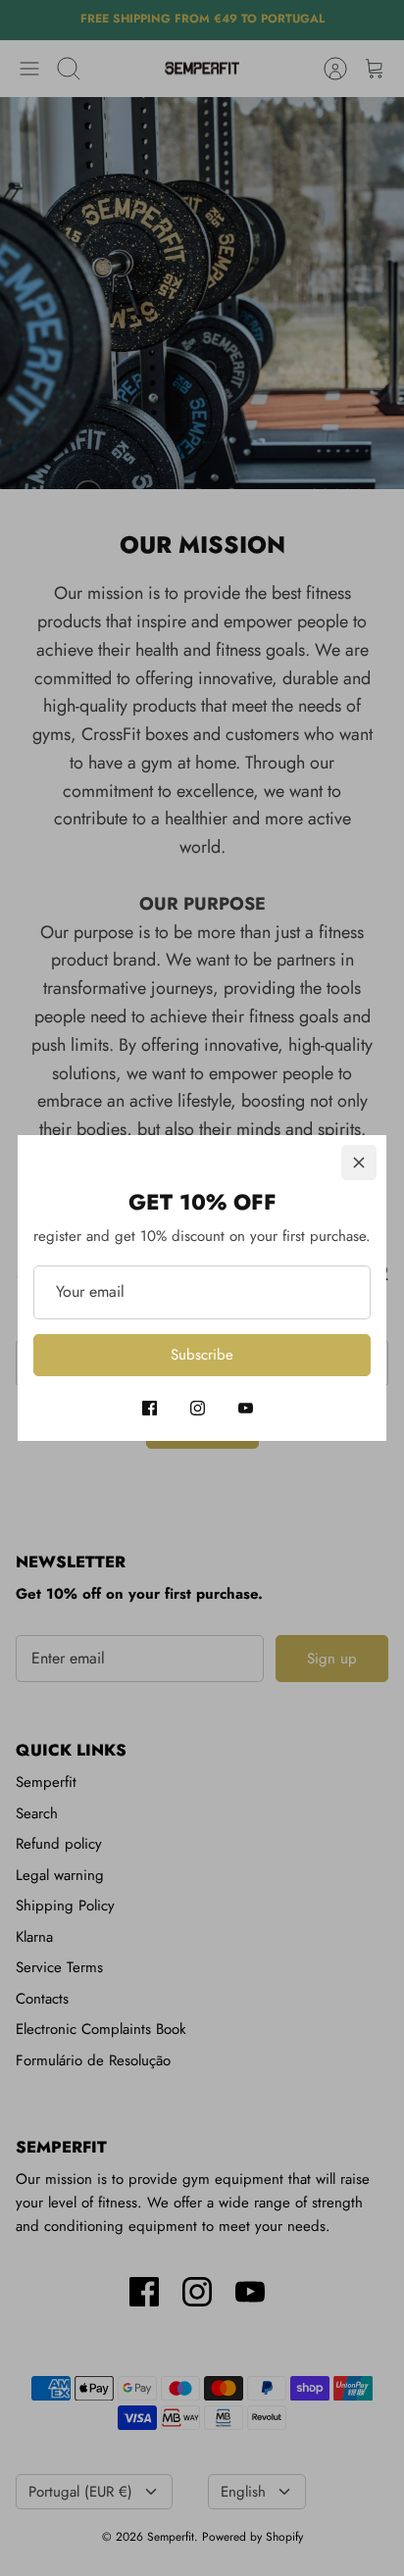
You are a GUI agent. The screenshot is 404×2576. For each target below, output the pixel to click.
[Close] (359, 1163)
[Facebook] (150, 1408)
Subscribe (202, 1355)
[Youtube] (246, 1408)
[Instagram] (198, 1408)
